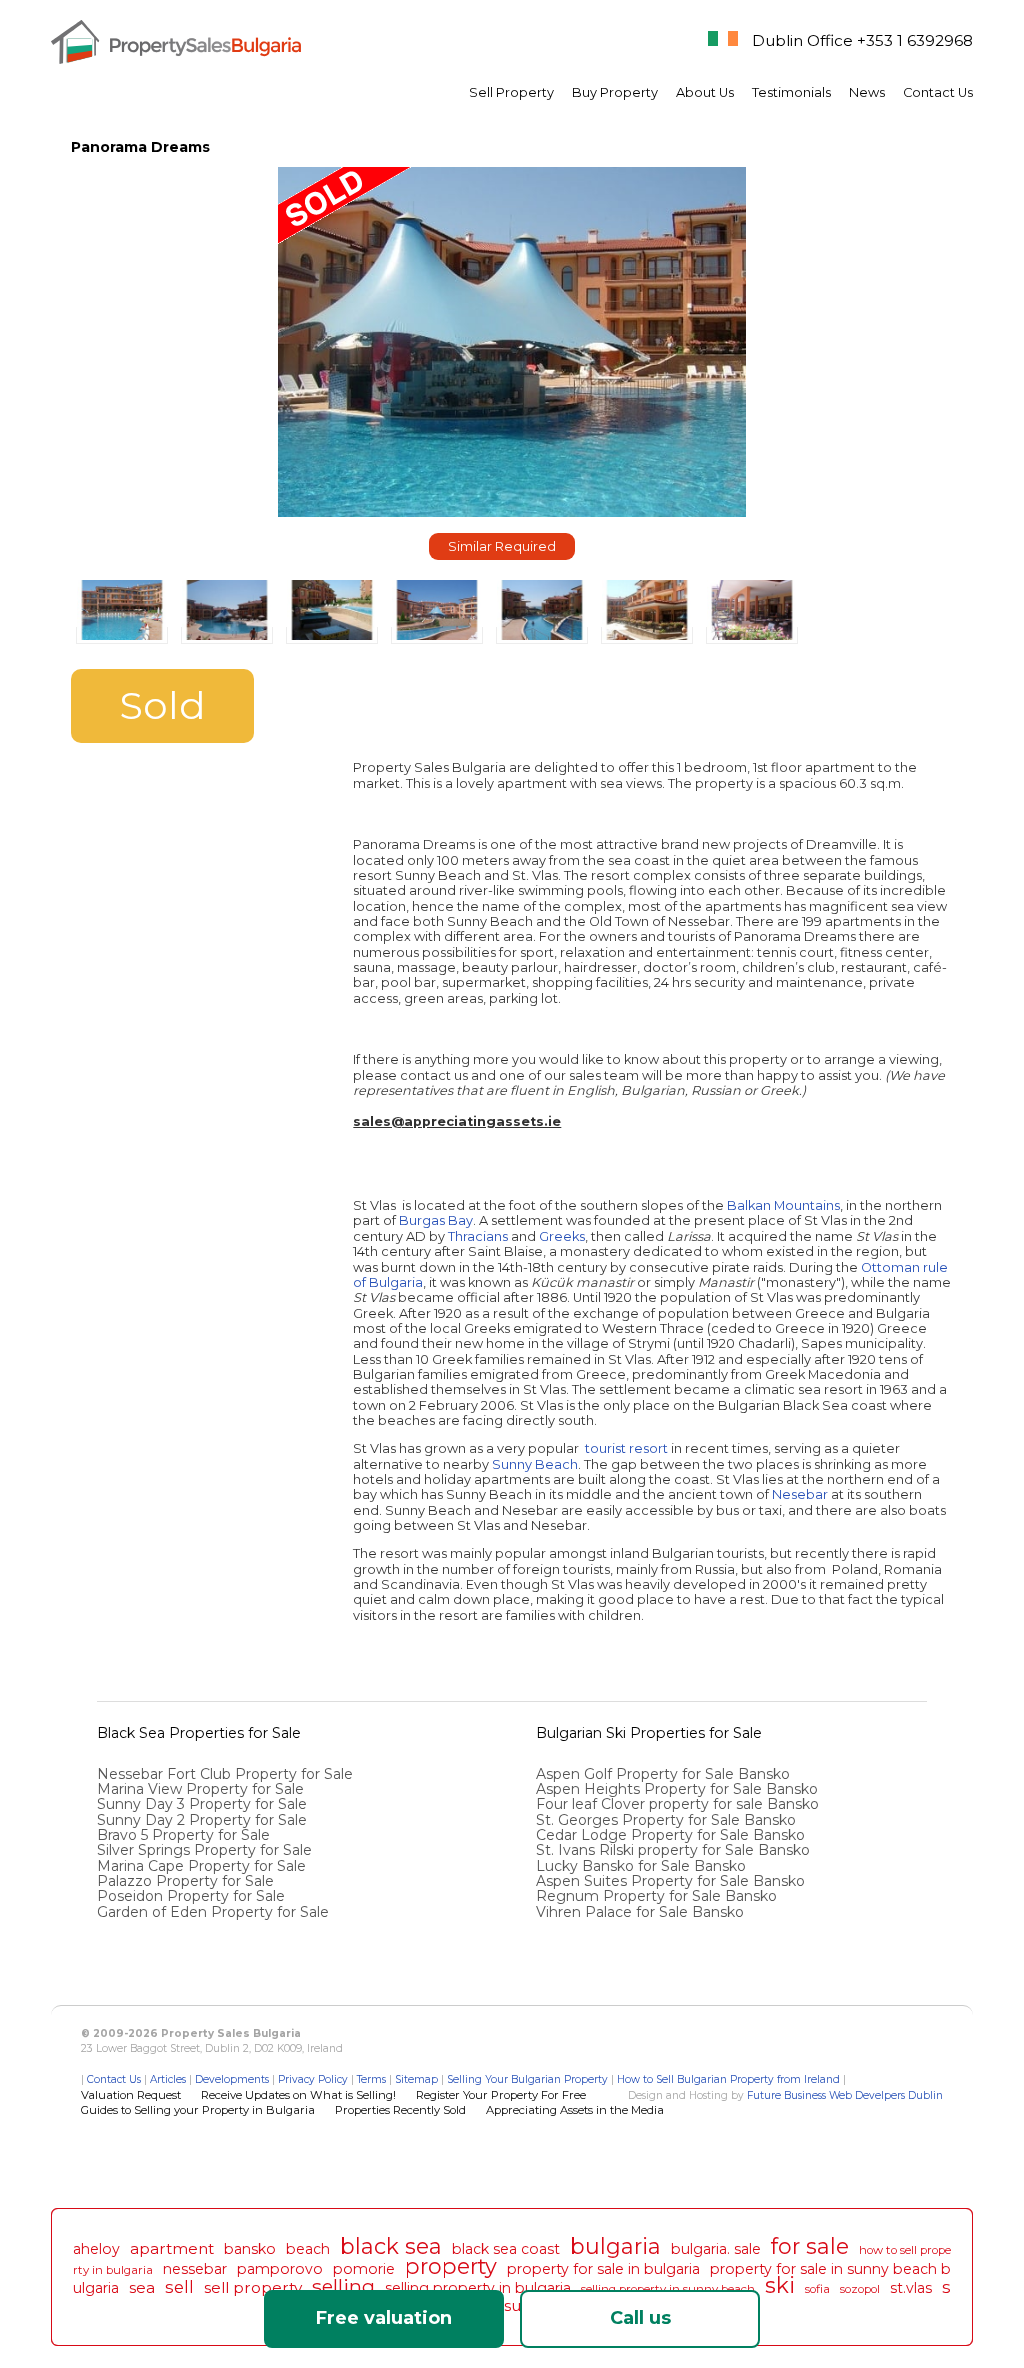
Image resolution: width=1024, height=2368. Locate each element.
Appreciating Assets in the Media (575, 2110)
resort (648, 1448)
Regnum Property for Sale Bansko (658, 1896)
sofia (817, 2289)
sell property (253, 2287)
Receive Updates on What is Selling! (298, 2095)
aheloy (96, 2249)
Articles (168, 2079)
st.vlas (911, 2288)
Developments (232, 2079)
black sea (391, 2246)
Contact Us (938, 92)
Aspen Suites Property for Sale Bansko (672, 1881)
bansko (250, 2249)
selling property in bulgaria (478, 2288)
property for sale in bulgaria (603, 2269)
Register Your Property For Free (501, 2095)
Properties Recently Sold (400, 2110)
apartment (172, 2248)
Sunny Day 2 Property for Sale (202, 1820)
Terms (371, 2079)
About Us (705, 92)
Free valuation (384, 2318)
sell (179, 2287)
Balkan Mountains (783, 1205)
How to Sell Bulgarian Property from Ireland (728, 2079)
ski (780, 2285)
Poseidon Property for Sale (191, 1896)
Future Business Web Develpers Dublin (845, 2095)
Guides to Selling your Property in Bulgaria (198, 2110)
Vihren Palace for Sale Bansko (642, 1912)
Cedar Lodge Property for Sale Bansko (672, 1835)
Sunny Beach (535, 1464)
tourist (605, 1448)
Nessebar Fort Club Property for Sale (225, 1774)
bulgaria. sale (716, 2249)
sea (142, 2287)
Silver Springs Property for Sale (204, 1850)
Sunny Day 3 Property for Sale (202, 1804)
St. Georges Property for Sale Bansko (668, 1820)
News (867, 92)
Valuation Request (131, 2095)
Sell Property (511, 92)
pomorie (364, 2269)
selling (343, 2286)
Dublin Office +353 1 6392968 (862, 40)
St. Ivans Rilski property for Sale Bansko (675, 1850)
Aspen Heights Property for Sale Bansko (679, 1789)
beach (308, 2249)
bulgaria (615, 2246)
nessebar (195, 2269)
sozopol (860, 2289)
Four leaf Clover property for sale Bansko (679, 1804)
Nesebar (800, 1494)
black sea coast (506, 2249)
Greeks (562, 1236)
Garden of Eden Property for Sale (213, 1912)
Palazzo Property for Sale (185, 1881)
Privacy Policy (313, 2079)
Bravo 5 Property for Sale (183, 1835)
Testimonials (791, 92)
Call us (640, 2318)
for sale (810, 2246)
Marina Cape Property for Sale (201, 1866)
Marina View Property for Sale (200, 1789)
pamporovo (280, 2269)
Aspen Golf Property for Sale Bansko (665, 1774)
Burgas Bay (436, 1220)
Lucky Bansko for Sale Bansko (643, 1866)
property (451, 2266)
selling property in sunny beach (668, 2289)
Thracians (478, 1236)
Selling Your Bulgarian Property (527, 2079)
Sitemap (416, 2079)
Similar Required (502, 546)
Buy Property (615, 92)
